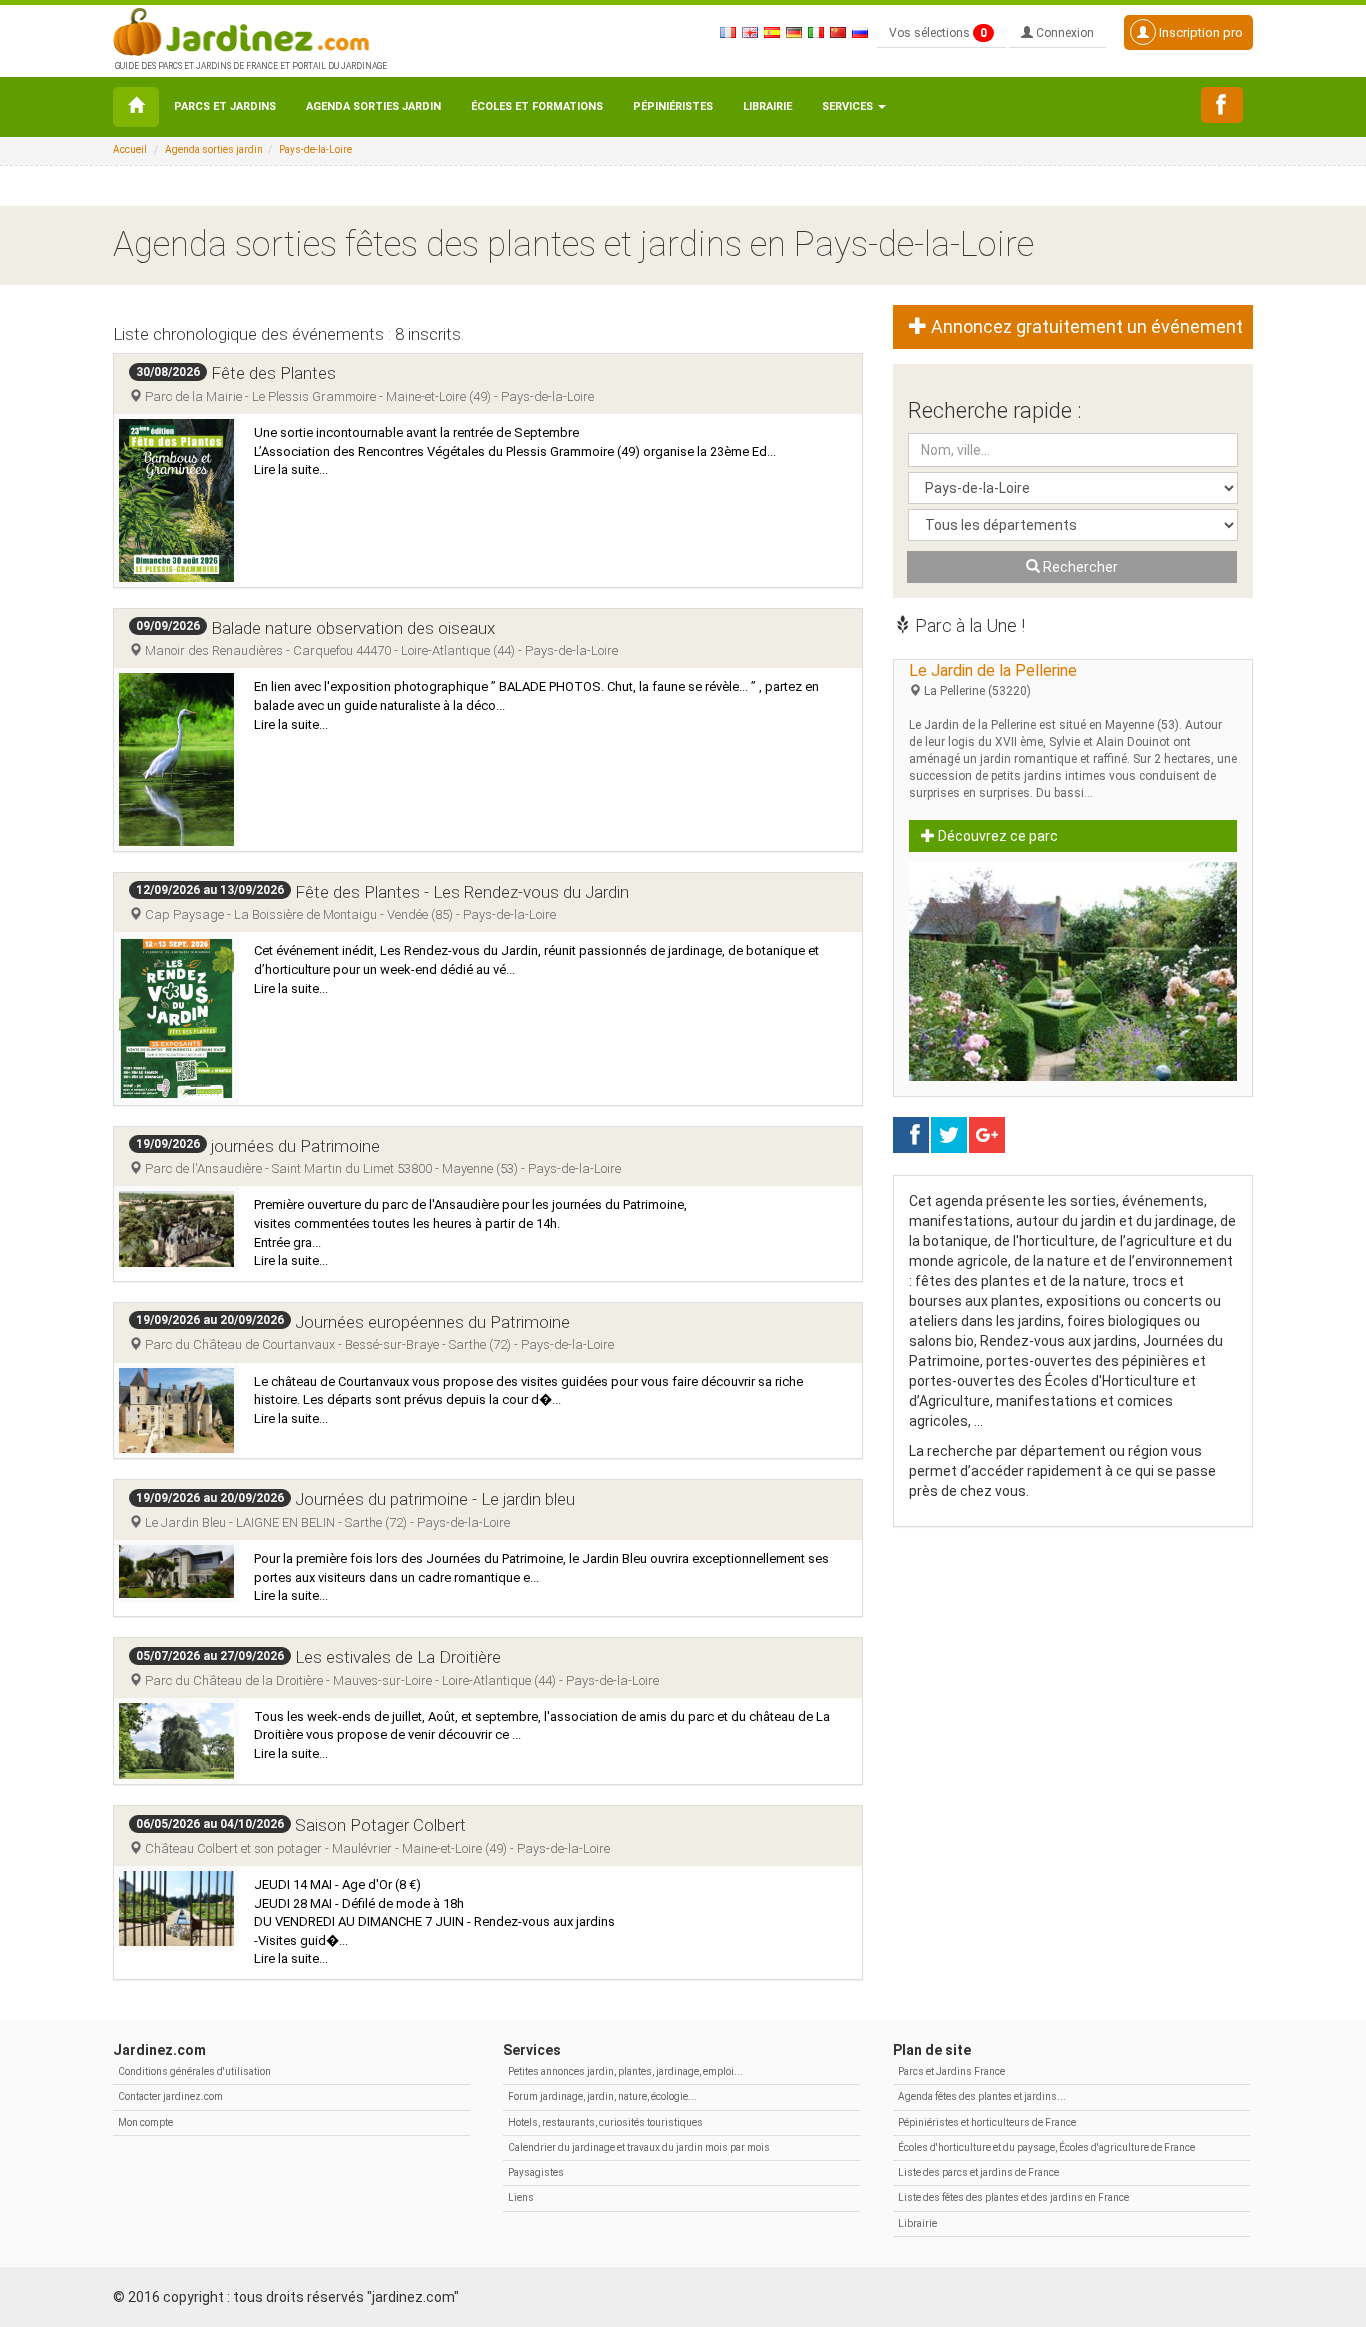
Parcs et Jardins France (951, 2071)
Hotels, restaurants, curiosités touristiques (605, 2122)
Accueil (130, 149)
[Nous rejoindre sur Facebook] (1222, 105)
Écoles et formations (537, 106)
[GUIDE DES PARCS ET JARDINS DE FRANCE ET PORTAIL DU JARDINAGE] (249, 30)
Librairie (767, 106)
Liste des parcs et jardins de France (978, 2172)
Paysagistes (536, 2172)
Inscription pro (1199, 32)
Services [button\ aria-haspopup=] (849, 106)
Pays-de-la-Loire (315, 149)
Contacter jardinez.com (170, 2096)
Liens (521, 2197)
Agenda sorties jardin (373, 106)
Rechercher (1079, 567)
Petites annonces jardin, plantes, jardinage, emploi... (625, 2071)
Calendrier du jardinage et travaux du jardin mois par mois (639, 2147)
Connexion (1063, 33)
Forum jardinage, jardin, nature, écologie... (602, 2096)
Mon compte (145, 2122)
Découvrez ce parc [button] (996, 836)
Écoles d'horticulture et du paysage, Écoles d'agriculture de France (1046, 2147)
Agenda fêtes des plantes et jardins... (982, 2096)
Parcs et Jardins (225, 106)
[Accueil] (136, 107)
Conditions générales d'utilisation (194, 2071)
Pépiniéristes (673, 106)
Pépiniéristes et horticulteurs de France (987, 2122)
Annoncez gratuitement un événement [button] (1085, 326)
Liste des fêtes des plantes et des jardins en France (1013, 2197)
